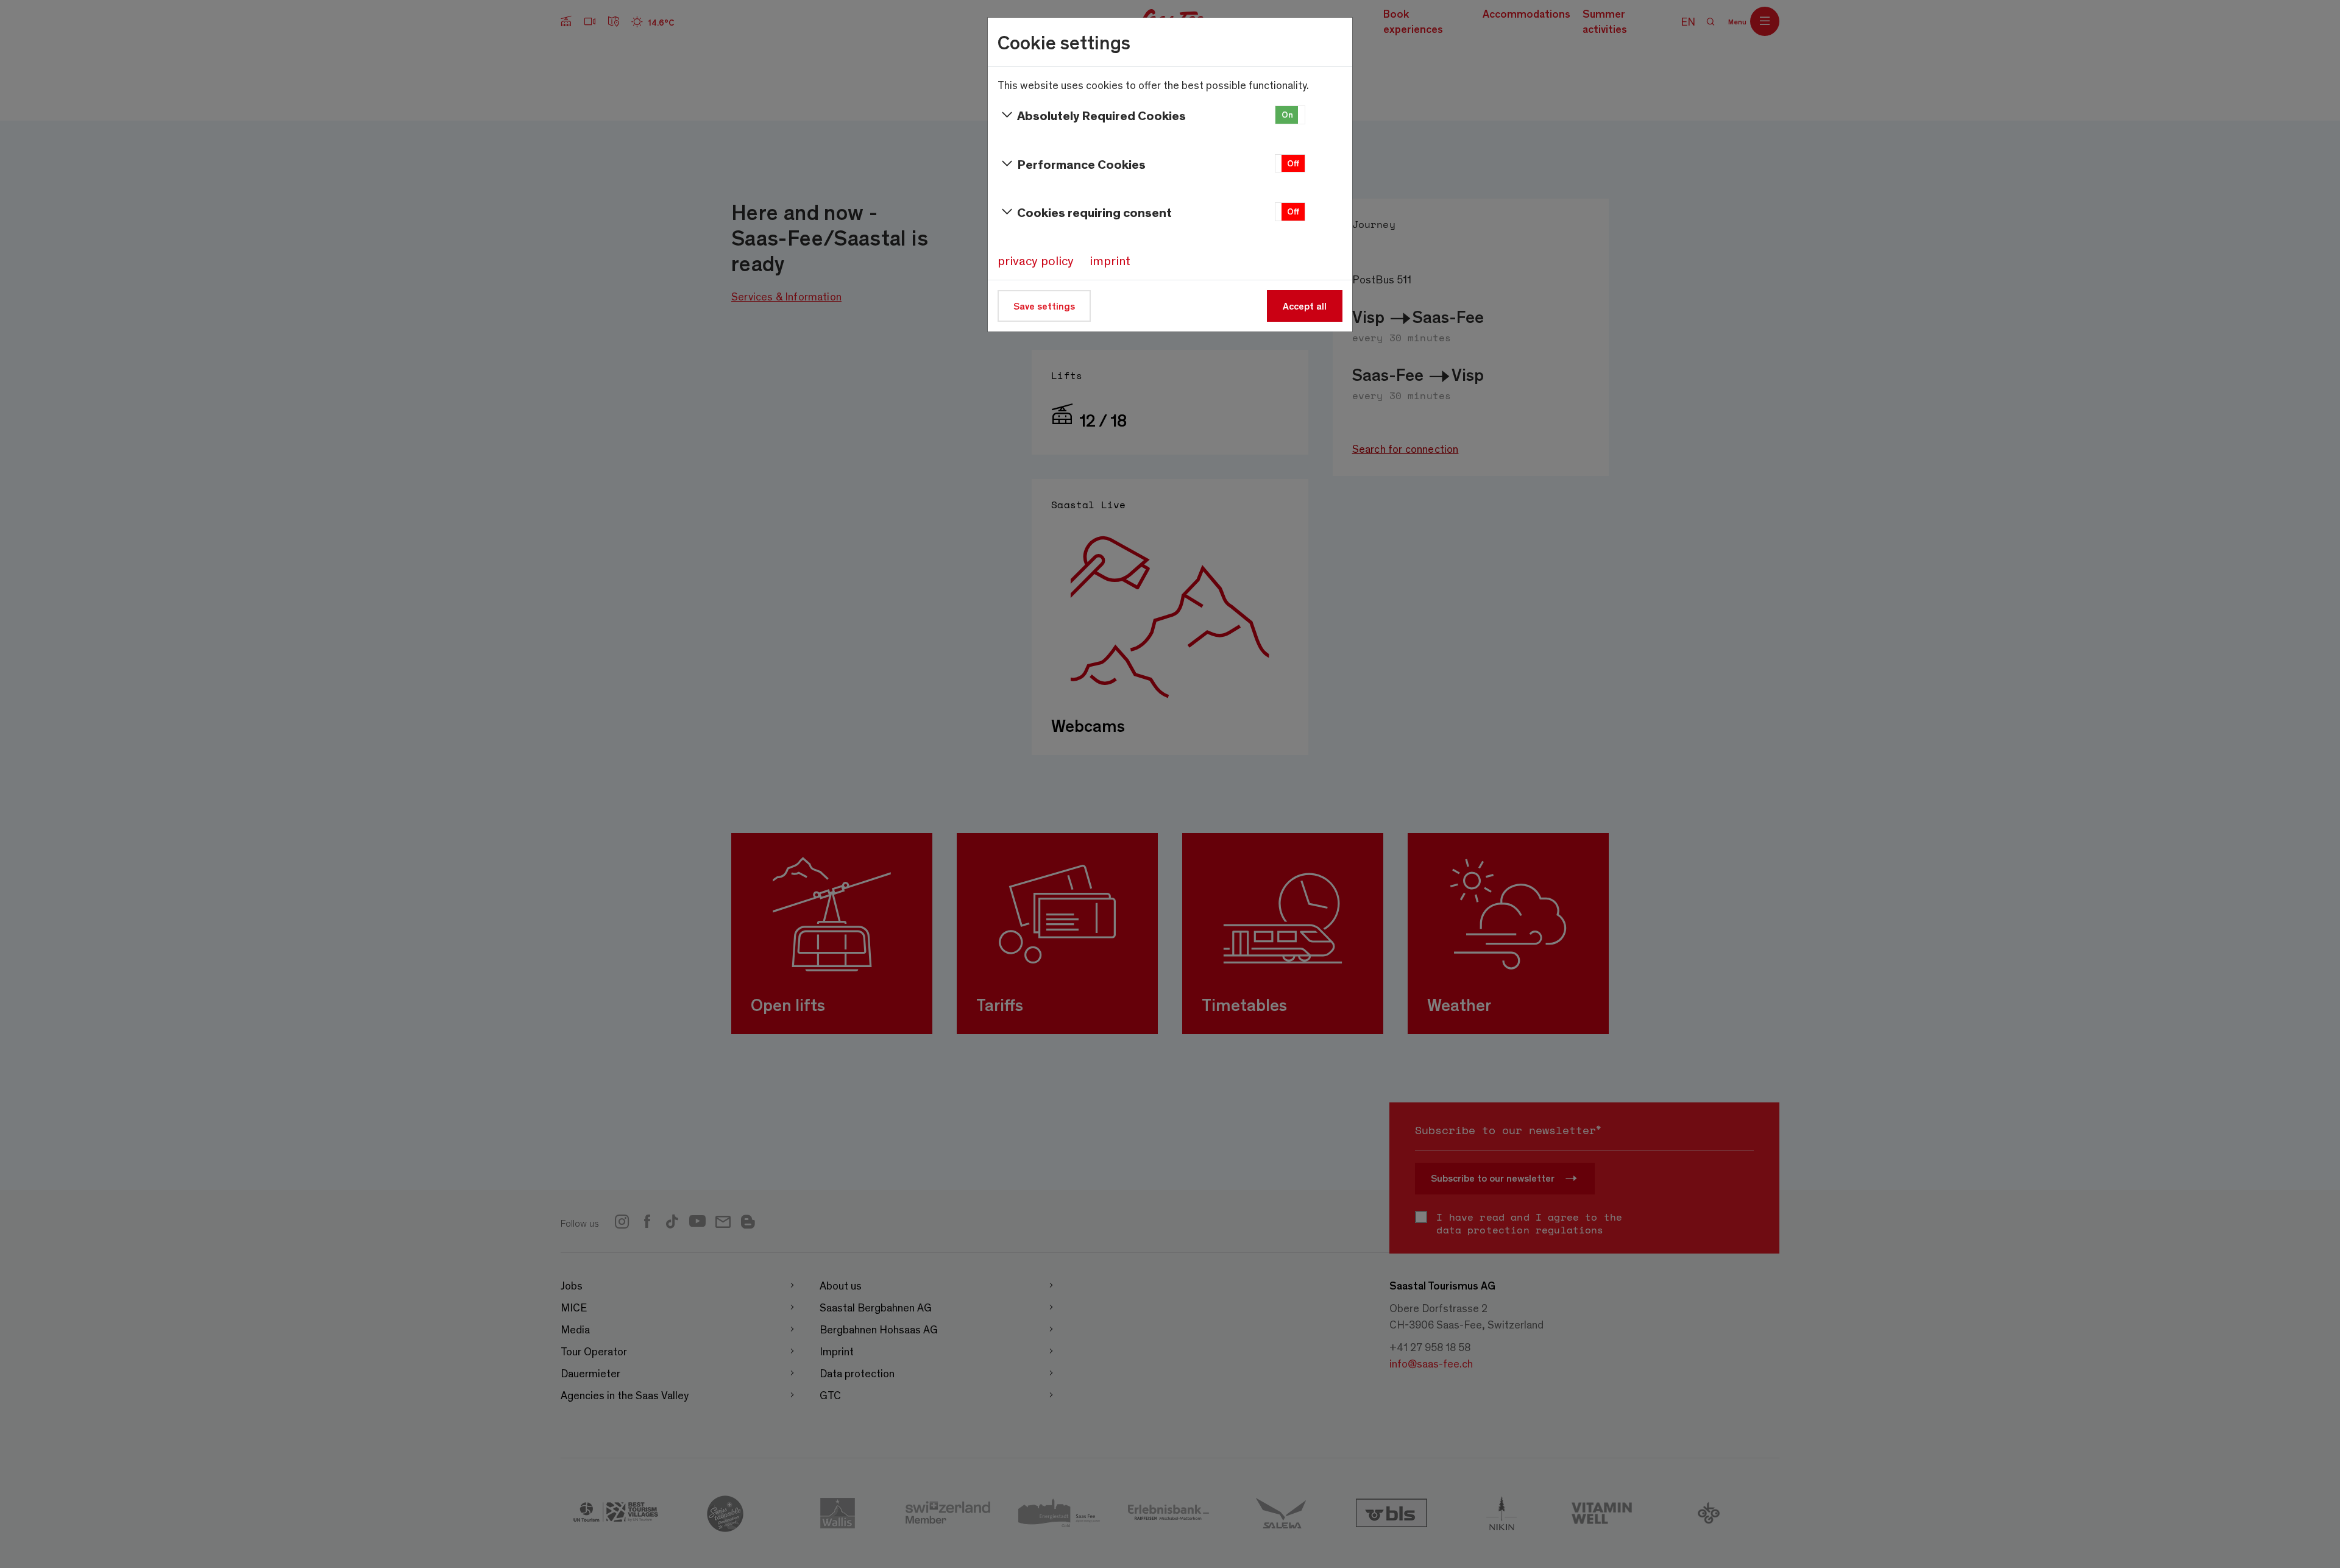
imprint (1110, 260)
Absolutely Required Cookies (1101, 115)
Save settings (1044, 306)
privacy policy (1036, 260)
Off (1293, 163)
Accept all (1305, 306)
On (1287, 114)
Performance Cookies (1081, 164)
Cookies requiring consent (1094, 212)
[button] (1290, 115)
